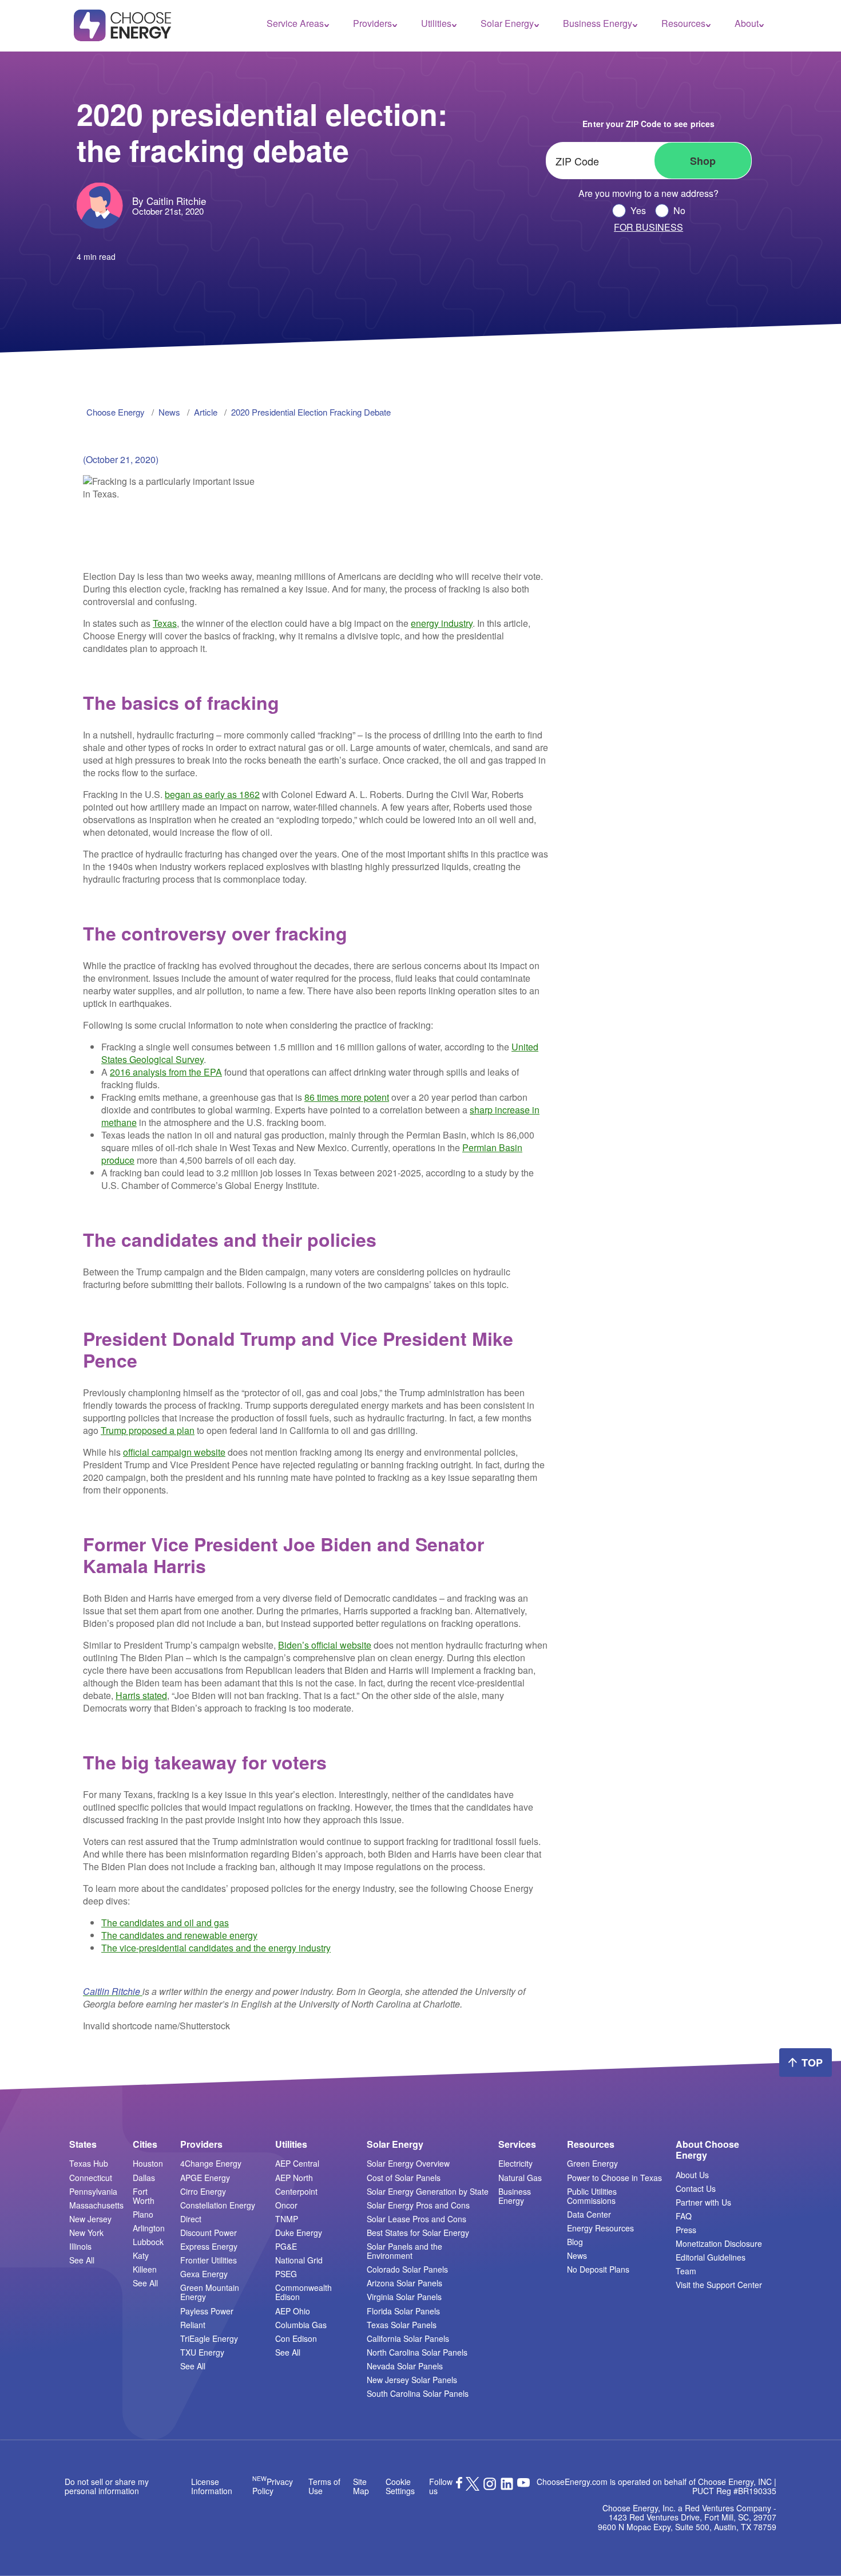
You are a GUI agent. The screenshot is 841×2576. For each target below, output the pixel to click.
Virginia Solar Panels (404, 2297)
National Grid (299, 2260)
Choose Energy (116, 412)
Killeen (145, 2269)
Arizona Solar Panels (404, 2283)
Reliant (193, 2325)
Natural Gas (520, 2178)
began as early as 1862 (212, 794)
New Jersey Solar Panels (412, 2380)
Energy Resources (600, 2228)
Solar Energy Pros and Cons (418, 2205)
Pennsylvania (93, 2191)
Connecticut (91, 2178)
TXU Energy (202, 2352)
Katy (141, 2255)
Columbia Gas (301, 2325)
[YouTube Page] (523, 2482)
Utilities (436, 23)
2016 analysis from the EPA (166, 1072)
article (206, 412)
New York (86, 2233)
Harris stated (141, 1695)
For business (648, 227)
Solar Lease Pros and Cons (416, 2219)
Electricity (515, 2163)
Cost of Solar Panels (404, 2178)
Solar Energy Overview (408, 2163)
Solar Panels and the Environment (404, 2251)
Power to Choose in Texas (614, 2178)
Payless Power (207, 2311)
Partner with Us (703, 2202)
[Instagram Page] (490, 2487)
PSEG (286, 2274)
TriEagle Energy (209, 2338)
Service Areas (295, 23)
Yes (638, 211)
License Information (212, 2486)
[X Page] (473, 2487)
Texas (165, 623)
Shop (703, 161)
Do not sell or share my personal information (107, 2486)
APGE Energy (205, 2178)
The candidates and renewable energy (179, 1935)
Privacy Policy (273, 2486)
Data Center (589, 2214)
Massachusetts (96, 2205)
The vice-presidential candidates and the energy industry (216, 1948)
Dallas (144, 2178)
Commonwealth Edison (304, 2292)
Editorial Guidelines (711, 2257)
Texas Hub (89, 2163)
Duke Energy (299, 2233)
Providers (372, 23)
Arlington (149, 2228)
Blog (575, 2242)
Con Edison (296, 2338)
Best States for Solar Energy (418, 2233)
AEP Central (297, 2163)
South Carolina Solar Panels (418, 2393)
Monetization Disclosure (719, 2243)
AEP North (294, 2178)
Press (686, 2230)
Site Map (361, 2486)
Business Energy (598, 23)
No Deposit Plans (598, 2269)
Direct (191, 2219)
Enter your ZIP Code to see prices (648, 124)
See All (82, 2260)
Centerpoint (296, 2191)
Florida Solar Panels (403, 2311)
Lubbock (148, 2242)
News (577, 2255)
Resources (683, 23)
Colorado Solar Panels (407, 2269)
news (169, 412)
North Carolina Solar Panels (417, 2352)
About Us (692, 2175)
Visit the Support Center (719, 2285)
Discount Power (209, 2233)
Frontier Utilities (209, 2260)
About (747, 23)
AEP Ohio (293, 2311)
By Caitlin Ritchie (169, 201)
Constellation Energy (218, 2205)
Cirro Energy (203, 2191)
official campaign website (174, 1452)
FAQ (684, 2216)
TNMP (287, 2219)
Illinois (80, 2246)
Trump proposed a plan (148, 1430)
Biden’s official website (325, 1645)
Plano (143, 2214)
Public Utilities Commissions (592, 2196)
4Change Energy (211, 2163)
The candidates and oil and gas (165, 1923)
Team (686, 2271)
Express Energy (209, 2246)
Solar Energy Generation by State (428, 2191)
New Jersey (90, 2219)
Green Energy (592, 2163)
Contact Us (696, 2188)
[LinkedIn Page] (507, 2487)
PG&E (286, 2246)
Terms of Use (324, 2486)
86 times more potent (347, 1097)
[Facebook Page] (459, 2485)
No (679, 211)
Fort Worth (144, 2196)
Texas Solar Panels (402, 2325)
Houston (148, 2163)
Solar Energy (507, 23)
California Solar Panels (408, 2338)
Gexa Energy (204, 2274)
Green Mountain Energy (210, 2292)
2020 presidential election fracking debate (311, 412)
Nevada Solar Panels (405, 2366)
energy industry (442, 623)
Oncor (286, 2205)
